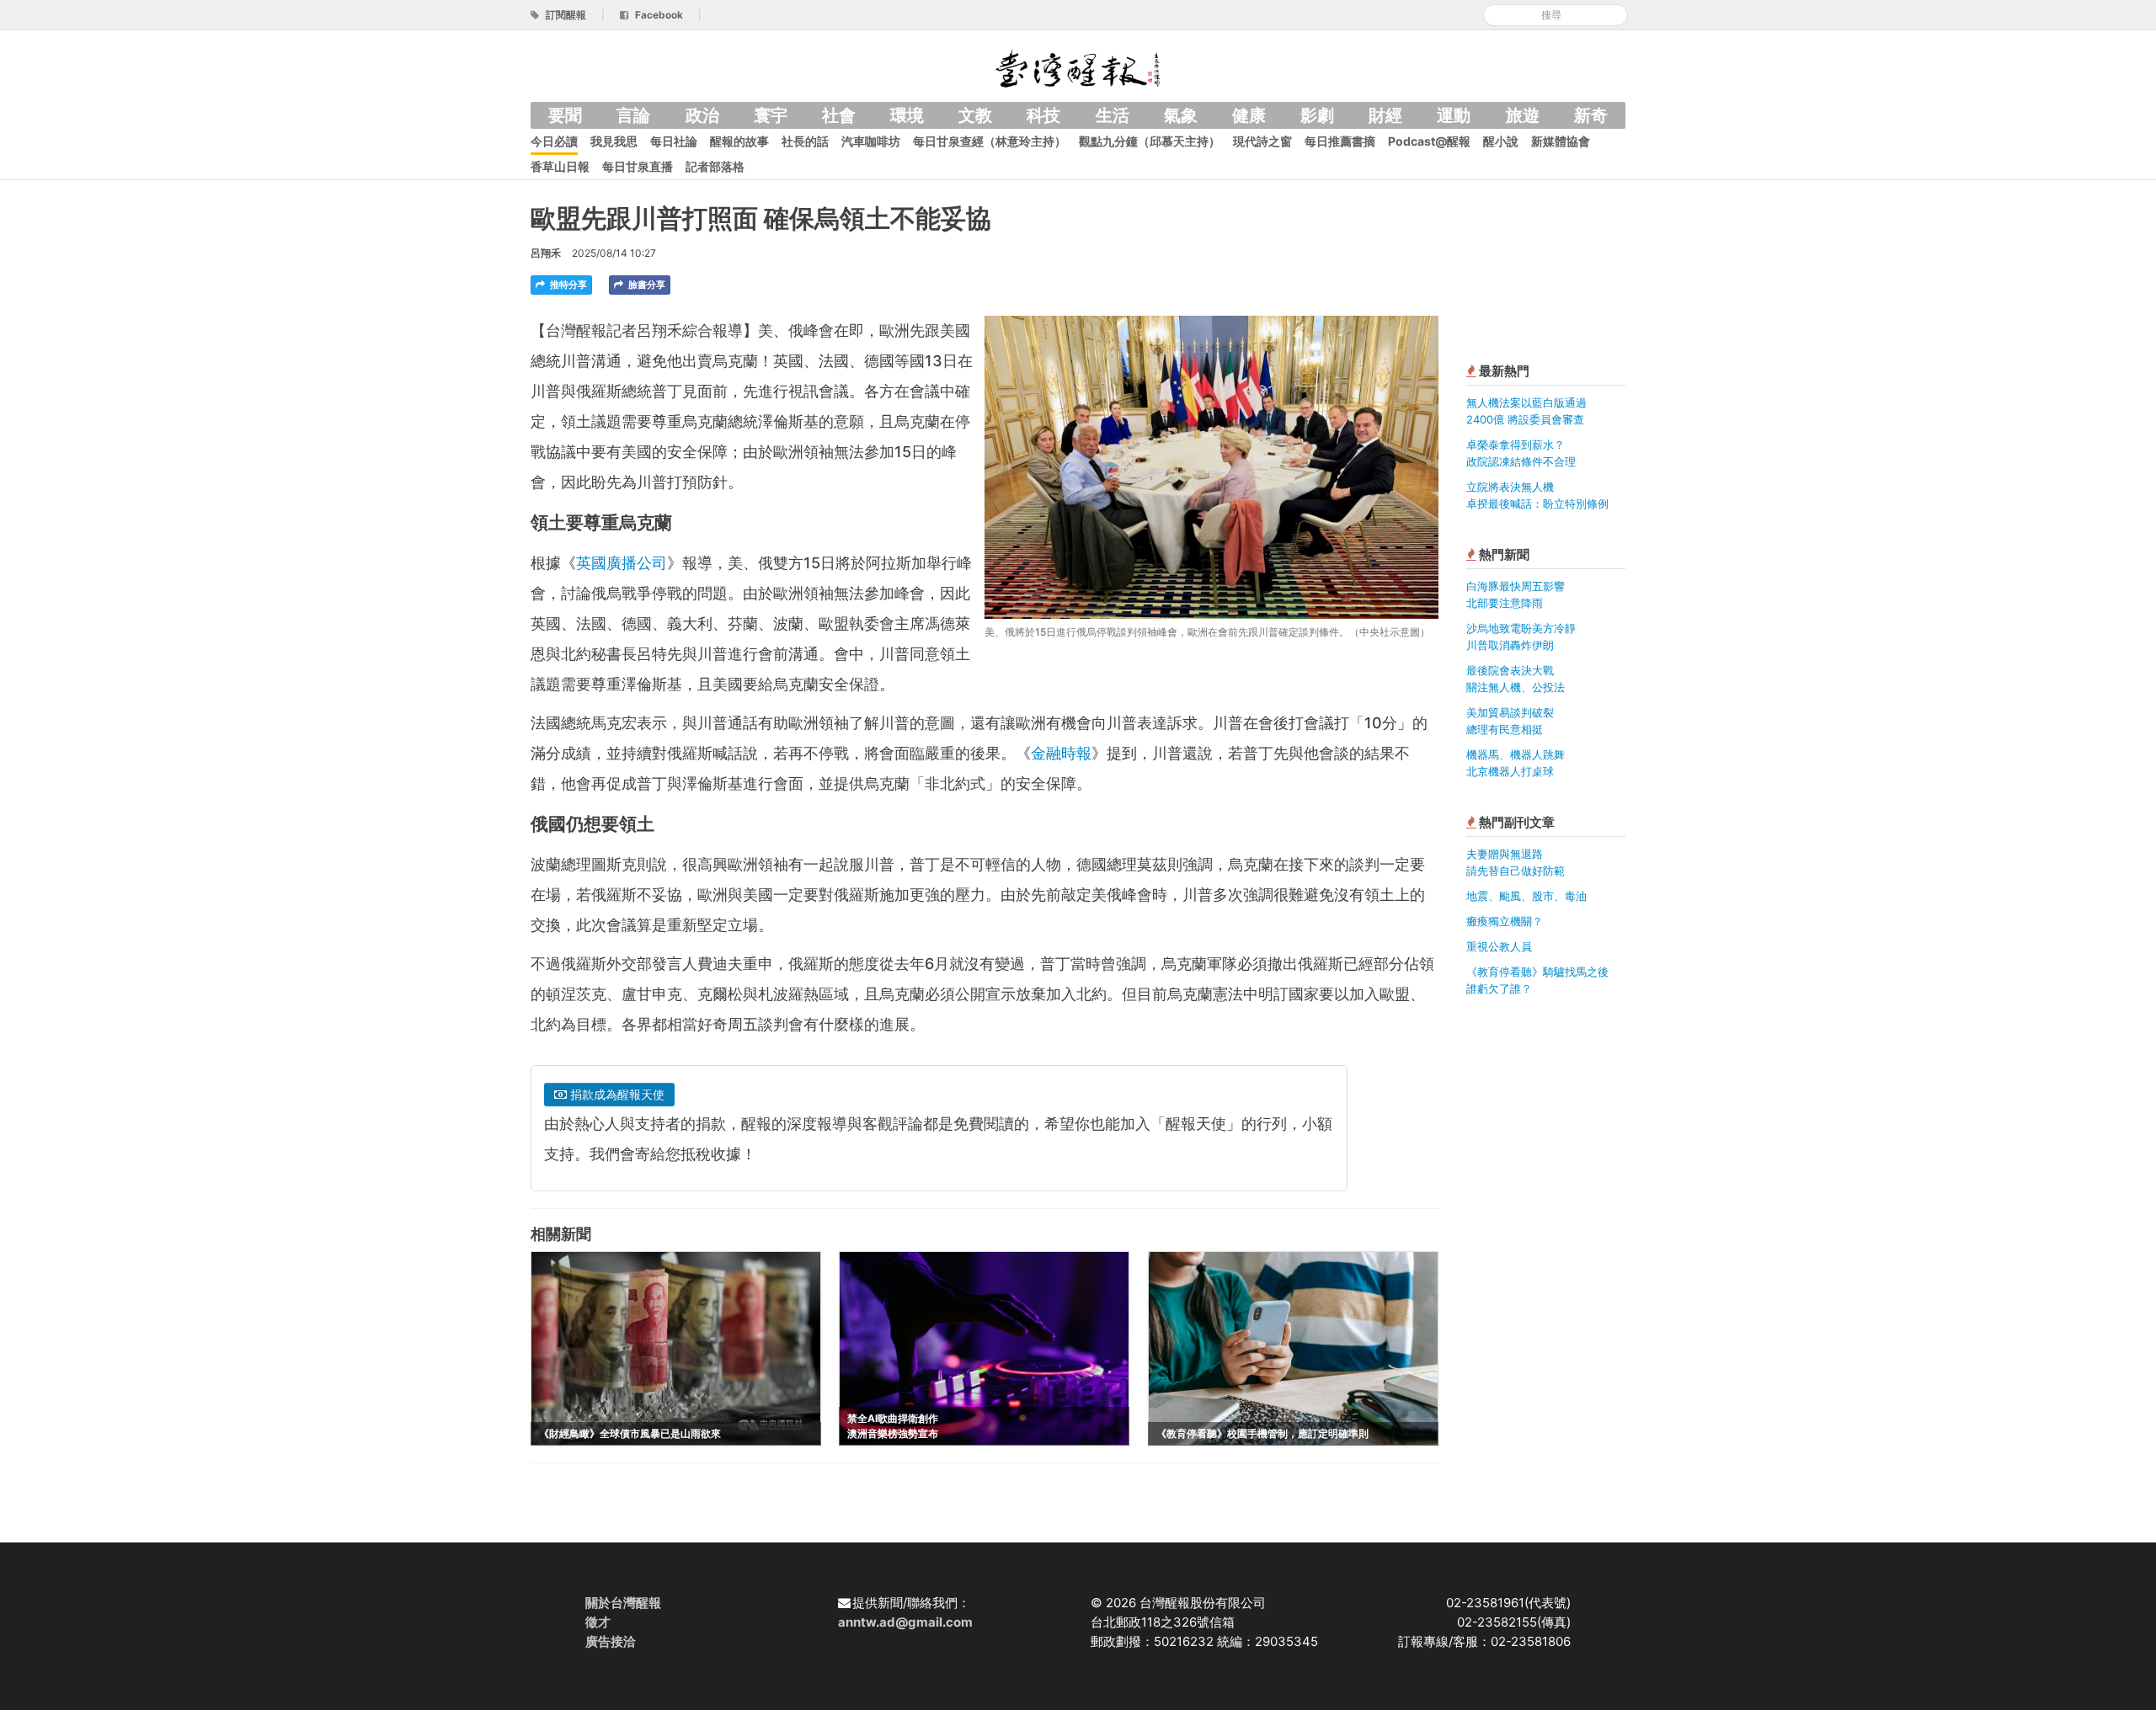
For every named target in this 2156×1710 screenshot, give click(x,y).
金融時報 (1061, 753)
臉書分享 (646, 285)
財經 (1385, 115)
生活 (1113, 115)
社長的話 (805, 141)
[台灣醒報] (1078, 67)
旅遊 (1523, 115)
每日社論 (674, 141)
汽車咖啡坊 (871, 141)
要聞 (565, 115)
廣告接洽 (611, 1641)
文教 (975, 115)
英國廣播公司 (622, 563)
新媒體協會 (1561, 141)
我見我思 (614, 141)
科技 (1043, 115)
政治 (702, 115)
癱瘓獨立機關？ (1505, 921)
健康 (1249, 115)
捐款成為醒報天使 (616, 1094)
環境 (907, 115)
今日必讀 (554, 141)
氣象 (1181, 115)
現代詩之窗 (1262, 141)
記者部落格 (715, 166)
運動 (1454, 115)
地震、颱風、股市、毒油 (1526, 896)
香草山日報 (560, 166)
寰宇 (771, 115)
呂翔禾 (546, 253)
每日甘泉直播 (638, 166)
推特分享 (567, 285)
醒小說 (1501, 141)
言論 (633, 115)
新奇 (1591, 115)
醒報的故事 (739, 141)
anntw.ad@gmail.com (905, 1622)
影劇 (1317, 115)
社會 (839, 115)
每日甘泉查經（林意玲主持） (990, 141)
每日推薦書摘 (1340, 141)
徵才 (598, 1622)
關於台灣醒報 (623, 1603)
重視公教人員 (1499, 946)
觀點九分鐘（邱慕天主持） (1150, 141)
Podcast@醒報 (1429, 141)
